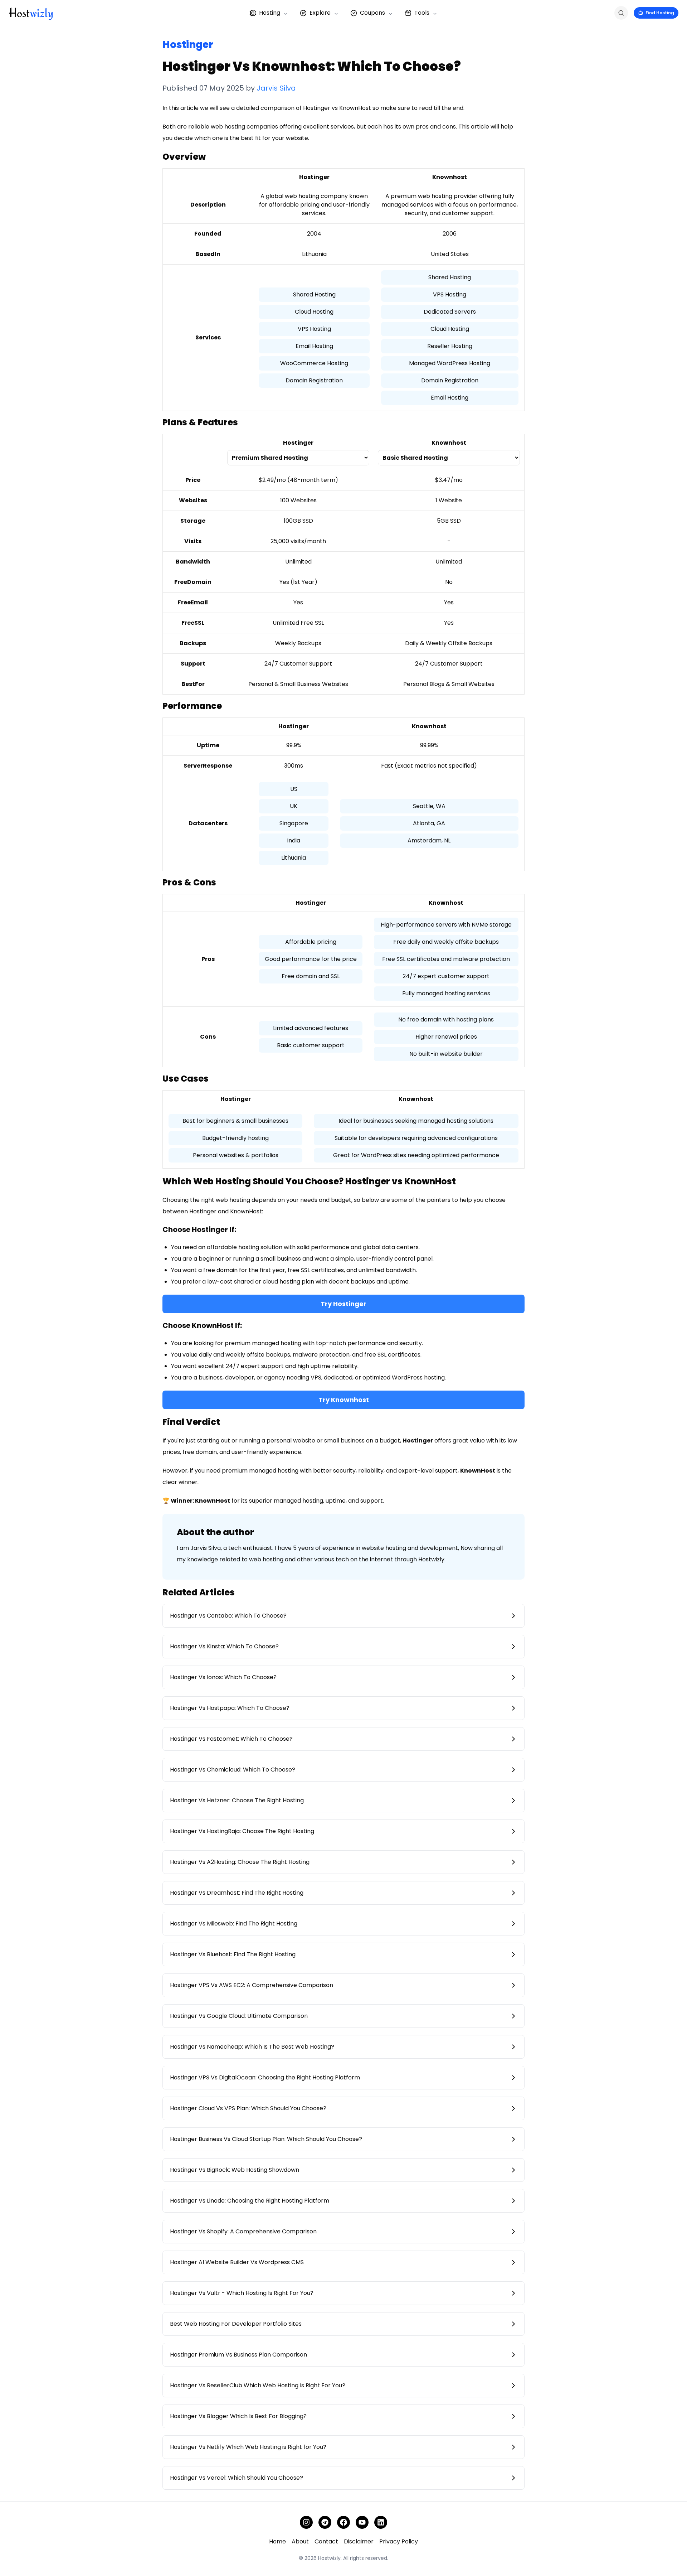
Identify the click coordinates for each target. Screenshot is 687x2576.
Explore (320, 13)
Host (31, 13)
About (300, 2541)
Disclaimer (359, 2541)
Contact (326, 2541)
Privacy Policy (399, 2541)
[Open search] (621, 13)
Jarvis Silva (276, 88)
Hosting (270, 13)
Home (277, 2541)
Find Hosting (660, 13)
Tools (422, 13)
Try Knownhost (344, 1400)
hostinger (188, 45)
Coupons (372, 13)
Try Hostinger (343, 1304)
